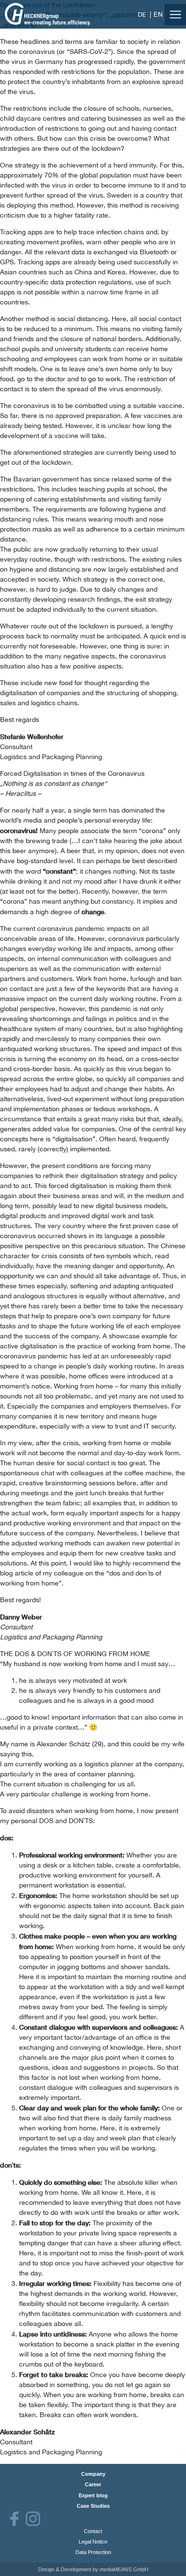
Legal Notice (93, 2542)
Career (93, 2484)
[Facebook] (14, 2519)
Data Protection (93, 2552)
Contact (93, 2531)
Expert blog (93, 2495)
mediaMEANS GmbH (124, 2569)
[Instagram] (33, 2519)
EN (158, 14)
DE (142, 15)
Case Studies (93, 2506)
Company (93, 2474)
